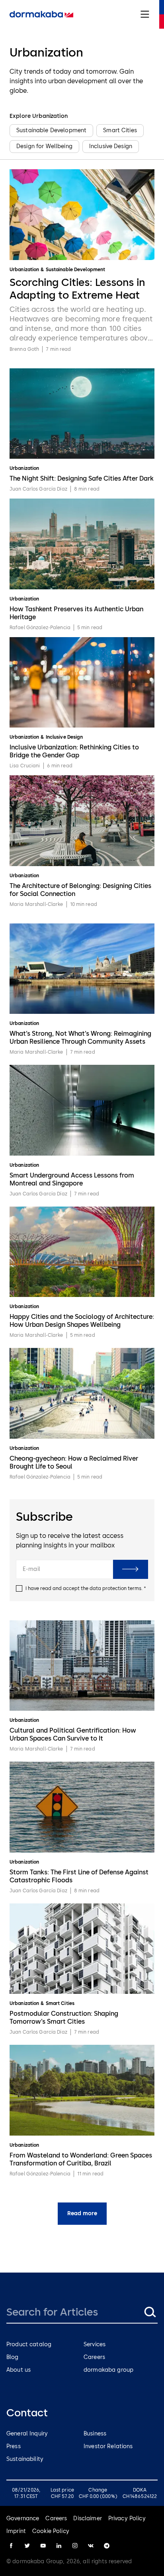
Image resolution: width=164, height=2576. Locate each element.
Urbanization (24, 270)
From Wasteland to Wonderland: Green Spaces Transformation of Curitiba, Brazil (81, 2159)
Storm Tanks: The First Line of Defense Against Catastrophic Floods (79, 1876)
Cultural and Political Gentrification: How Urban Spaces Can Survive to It (73, 1734)
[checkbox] (19, 1588)
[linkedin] (59, 2546)
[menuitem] (41, 14)
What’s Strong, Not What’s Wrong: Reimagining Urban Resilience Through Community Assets (80, 1038)
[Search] (150, 2312)
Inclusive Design (64, 737)
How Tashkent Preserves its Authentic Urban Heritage (76, 613)
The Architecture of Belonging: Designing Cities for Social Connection (80, 890)
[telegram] (107, 2546)
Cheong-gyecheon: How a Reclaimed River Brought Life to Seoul (74, 1462)
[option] (51, 131)
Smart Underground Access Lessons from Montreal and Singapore (72, 1179)
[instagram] (75, 2546)
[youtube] (43, 2546)
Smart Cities (60, 2003)
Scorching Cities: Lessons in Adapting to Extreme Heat (77, 289)
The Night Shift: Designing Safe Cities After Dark (82, 478)
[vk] (91, 2546)
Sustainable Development (76, 270)
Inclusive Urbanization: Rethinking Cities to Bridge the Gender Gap (74, 751)
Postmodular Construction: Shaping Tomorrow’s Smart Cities (64, 2018)
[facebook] (11, 2546)
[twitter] (27, 2546)
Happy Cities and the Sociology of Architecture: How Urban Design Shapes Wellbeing (82, 1321)
